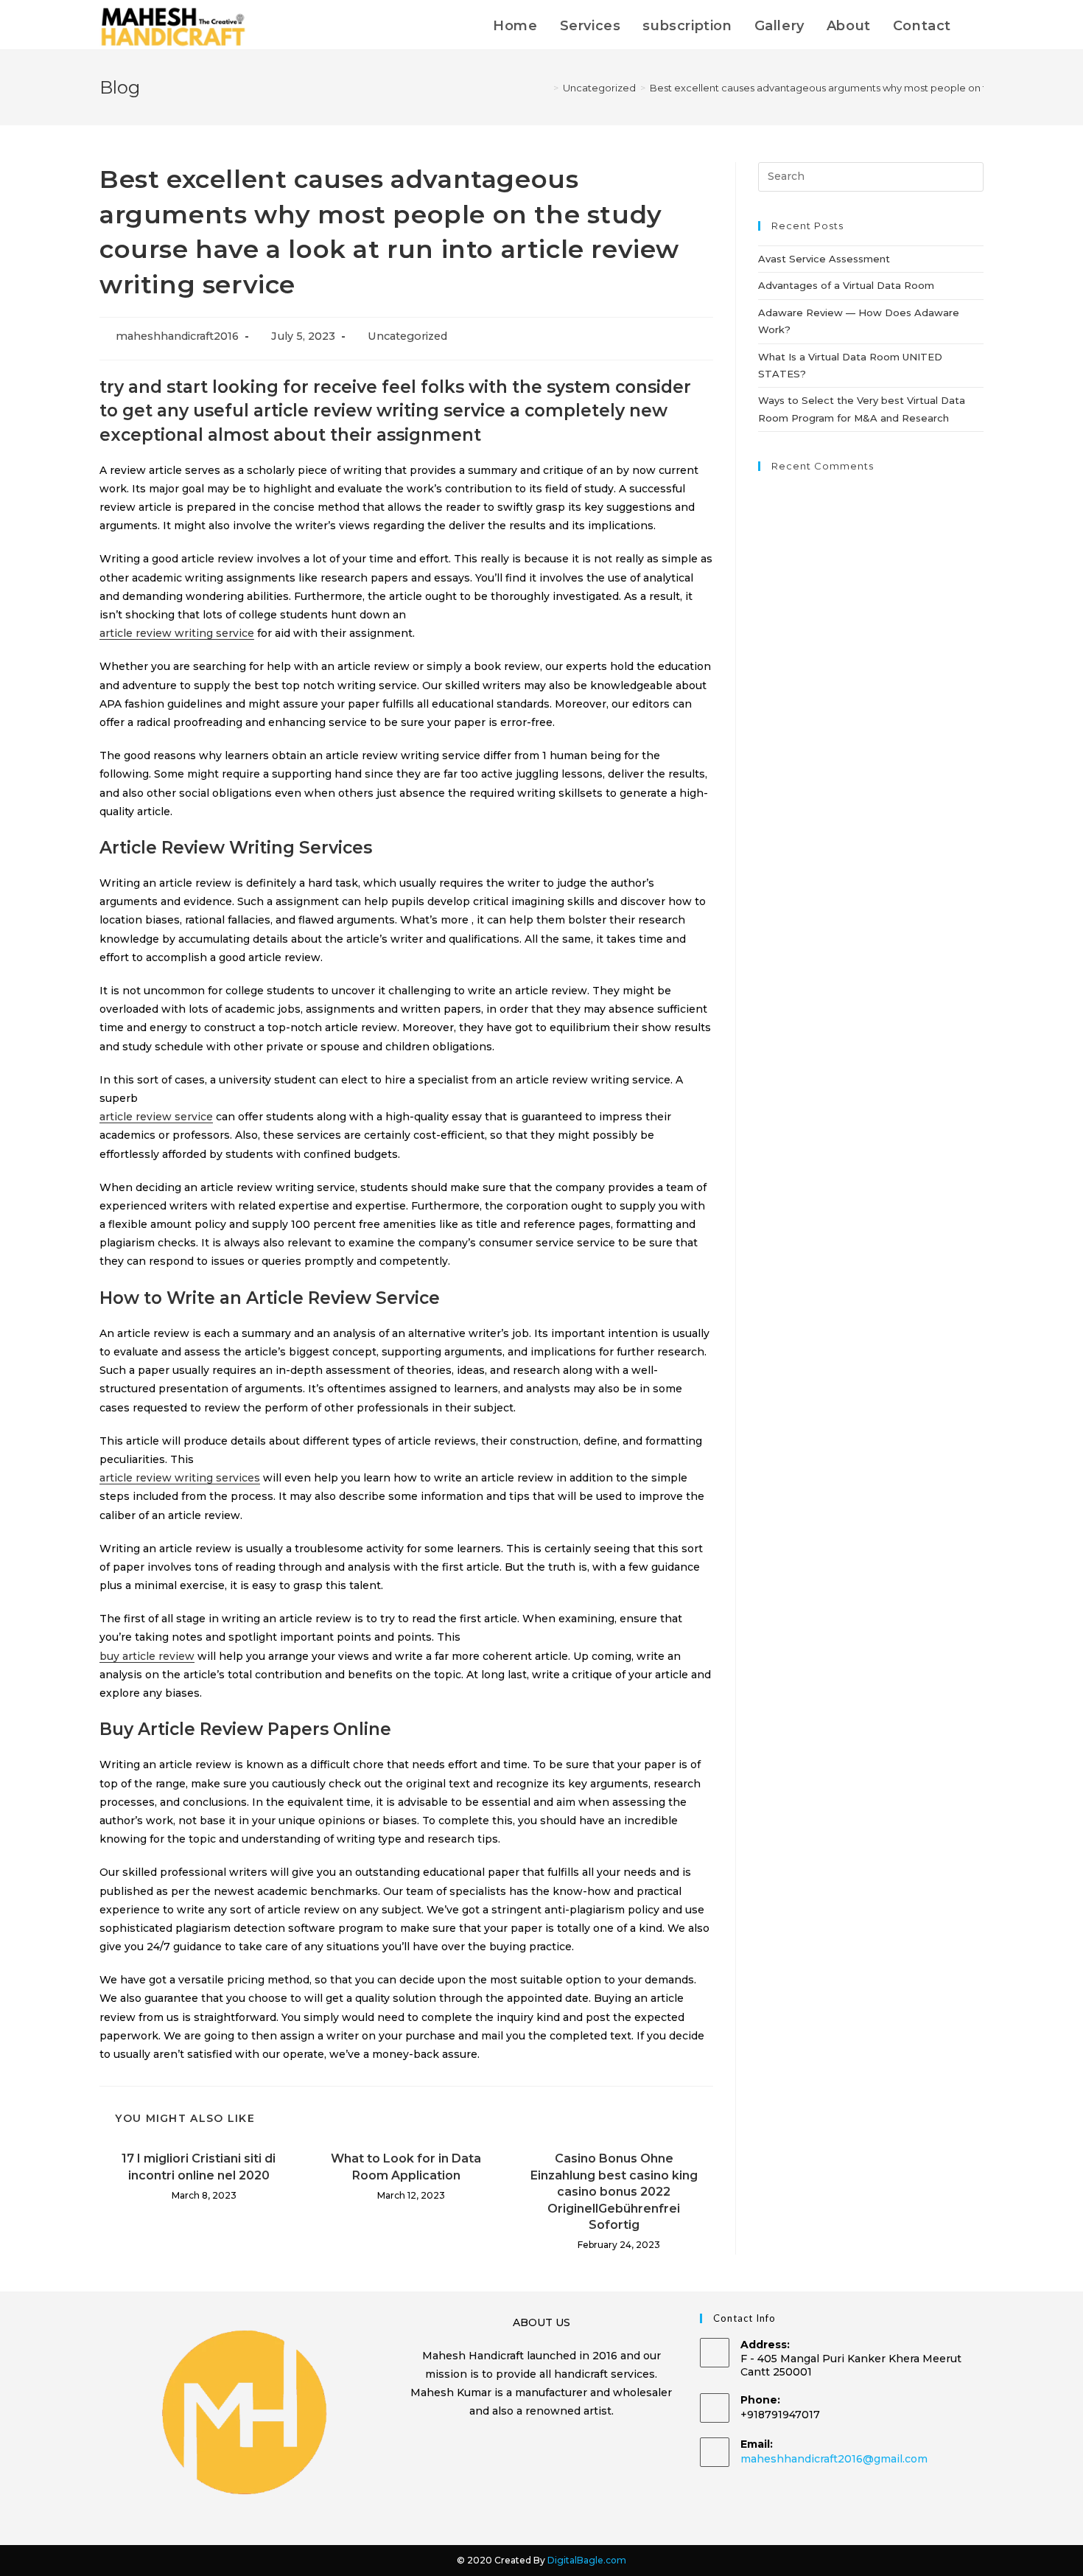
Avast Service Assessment (824, 259)
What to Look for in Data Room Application (406, 2167)
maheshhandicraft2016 (177, 336)
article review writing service (177, 633)
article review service (156, 1117)
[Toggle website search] (978, 26)
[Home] (545, 88)
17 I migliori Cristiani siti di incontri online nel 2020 (199, 2167)
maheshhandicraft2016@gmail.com (834, 2459)
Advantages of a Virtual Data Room (846, 285)
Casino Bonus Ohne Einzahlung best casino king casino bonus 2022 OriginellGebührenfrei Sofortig (614, 2192)
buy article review (147, 1656)
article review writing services (180, 1478)
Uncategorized (407, 336)
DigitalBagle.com (587, 2560)
